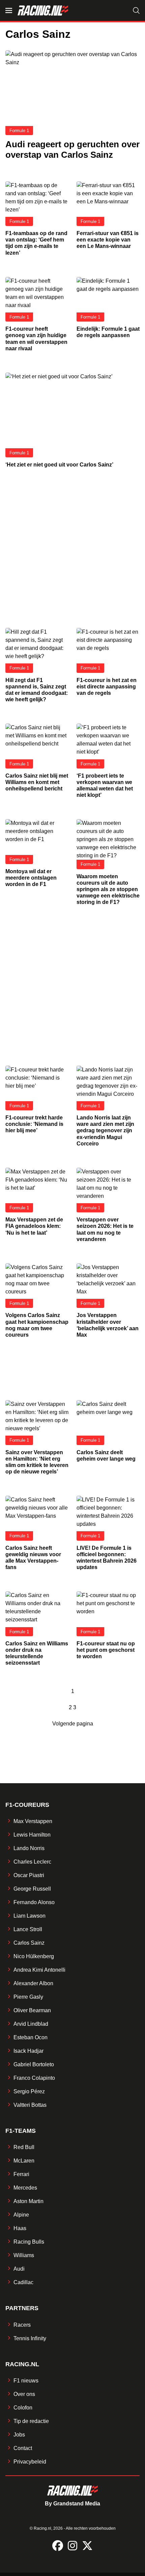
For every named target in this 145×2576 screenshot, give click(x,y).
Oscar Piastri (29, 1875)
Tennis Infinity (30, 2338)
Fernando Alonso (34, 1902)
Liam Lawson (30, 1916)
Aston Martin (28, 2201)
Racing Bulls (29, 2242)
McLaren (24, 2161)
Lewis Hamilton (32, 1835)
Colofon (23, 2408)
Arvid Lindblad (31, 2024)
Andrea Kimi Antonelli (39, 1970)
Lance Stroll (28, 1929)
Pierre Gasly (28, 1997)
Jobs (19, 2435)
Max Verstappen (33, 1821)
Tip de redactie (31, 2421)
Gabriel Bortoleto (34, 2064)
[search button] (136, 10)
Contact (23, 2448)
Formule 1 (19, 131)
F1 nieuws (26, 2381)
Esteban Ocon (31, 2037)
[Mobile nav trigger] (9, 10)
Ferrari (21, 2174)
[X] (87, 2546)
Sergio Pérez (29, 2091)
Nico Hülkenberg (34, 1956)
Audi (19, 2269)
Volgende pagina (73, 1724)
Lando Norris (29, 1848)
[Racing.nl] (43, 10)
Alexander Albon (33, 1983)
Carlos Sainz (29, 1943)
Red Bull (24, 2147)
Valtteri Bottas (30, 2105)
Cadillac (23, 2282)
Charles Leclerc (32, 1862)
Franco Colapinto (34, 2078)
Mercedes (25, 2188)
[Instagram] (72, 2546)
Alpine (21, 2215)
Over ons (24, 2394)
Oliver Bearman (32, 2010)
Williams (24, 2255)
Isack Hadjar (28, 2051)
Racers (22, 2325)
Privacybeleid (30, 2462)
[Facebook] (58, 2546)
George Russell (32, 1889)
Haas (20, 2228)
